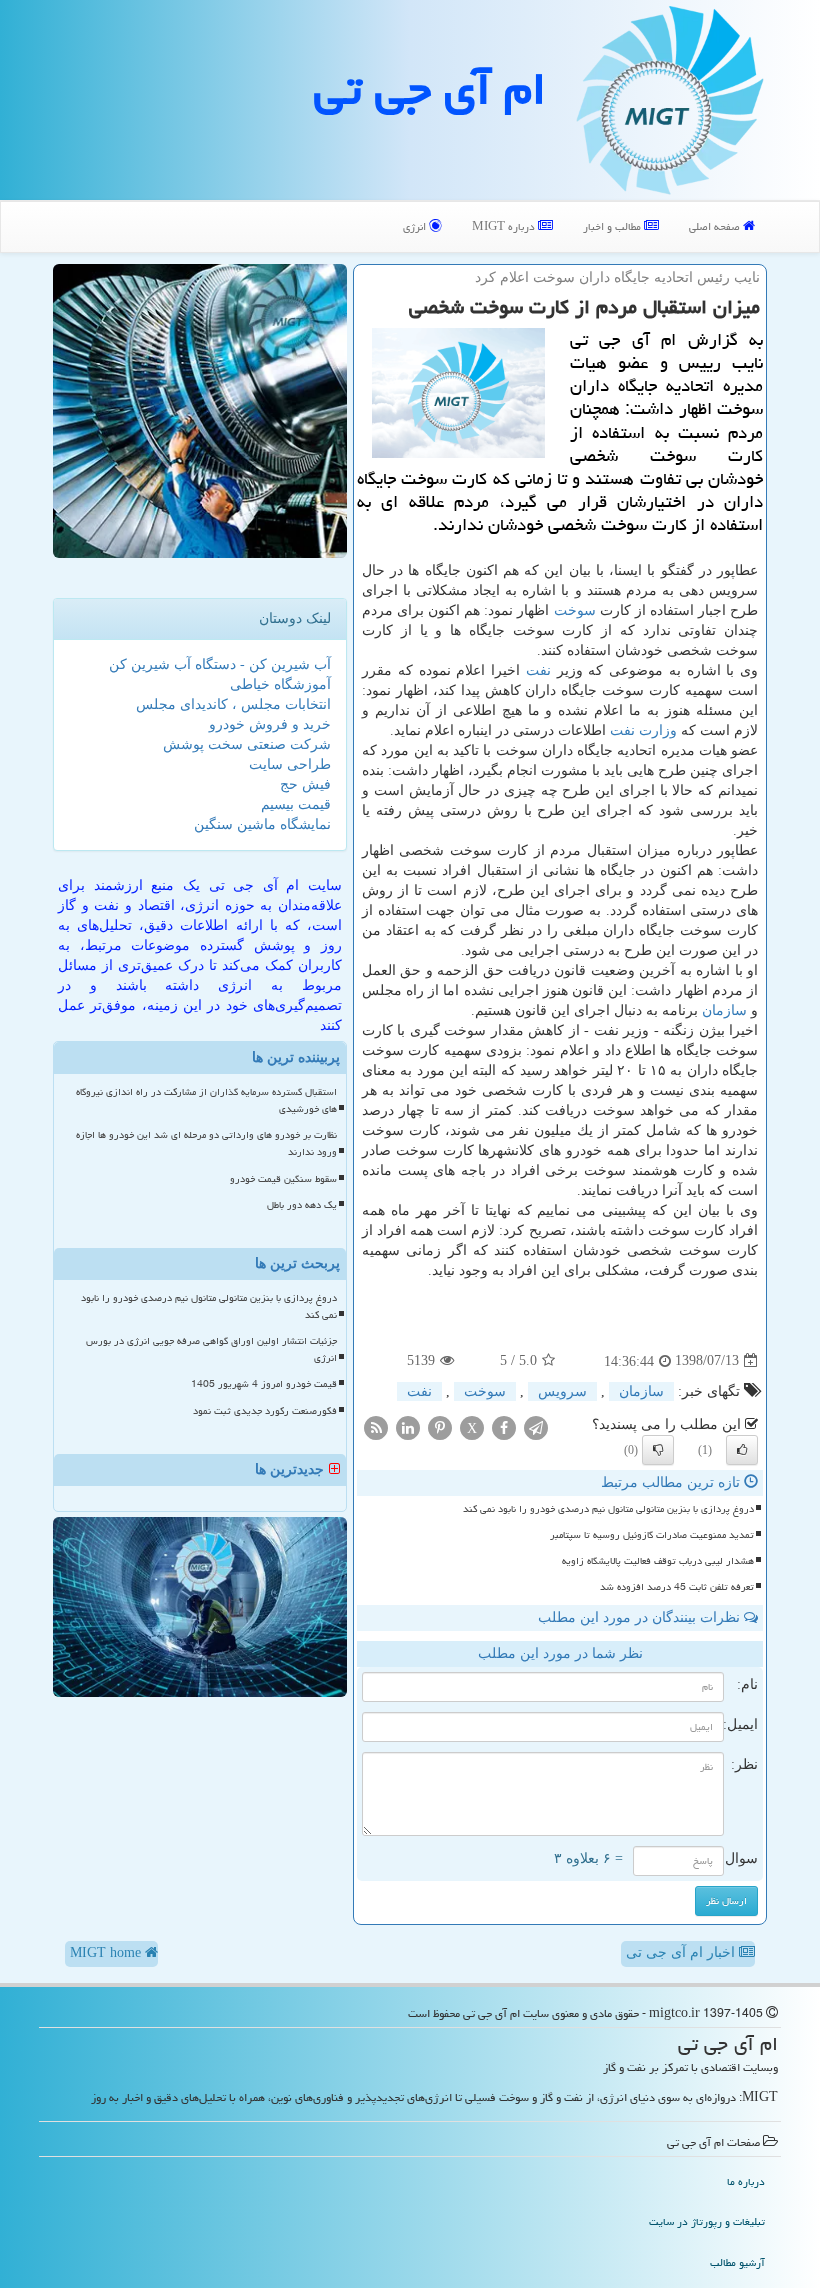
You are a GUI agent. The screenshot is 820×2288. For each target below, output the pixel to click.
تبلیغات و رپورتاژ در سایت (707, 2221)
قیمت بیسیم (296, 804)
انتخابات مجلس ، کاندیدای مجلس (233, 704)
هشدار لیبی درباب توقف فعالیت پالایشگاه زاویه (658, 1561)
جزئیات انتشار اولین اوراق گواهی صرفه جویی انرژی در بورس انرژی (211, 1349)
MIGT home (107, 1952)
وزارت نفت (643, 730)
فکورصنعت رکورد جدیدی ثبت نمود (265, 1411)
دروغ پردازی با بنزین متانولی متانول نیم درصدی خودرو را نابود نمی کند (608, 1509)
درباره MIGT (505, 226)
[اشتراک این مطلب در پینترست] (440, 1426)
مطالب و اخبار (613, 226)
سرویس (562, 1391)
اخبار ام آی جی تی (682, 1952)
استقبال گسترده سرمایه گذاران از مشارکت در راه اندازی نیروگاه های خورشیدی (206, 1100)
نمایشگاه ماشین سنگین (262, 824)
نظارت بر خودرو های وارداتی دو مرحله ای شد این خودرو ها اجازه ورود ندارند (206, 1143)
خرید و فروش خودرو (270, 724)
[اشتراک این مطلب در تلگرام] (536, 1426)
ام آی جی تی (430, 89)
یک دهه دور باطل (302, 1205)
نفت (538, 670)
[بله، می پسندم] (742, 1450)
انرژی (416, 226)
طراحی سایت (290, 764)
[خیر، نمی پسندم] (658, 1450)
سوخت (575, 610)
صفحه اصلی (716, 226)
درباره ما (746, 2181)
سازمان (724, 1010)
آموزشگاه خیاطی (280, 684)
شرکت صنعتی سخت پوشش (247, 744)
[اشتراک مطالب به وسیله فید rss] (376, 1426)
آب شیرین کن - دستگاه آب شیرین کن (220, 664)
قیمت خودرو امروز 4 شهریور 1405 (264, 1384)
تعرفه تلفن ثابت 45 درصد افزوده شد (677, 1587)
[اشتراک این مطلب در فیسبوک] (504, 1426)
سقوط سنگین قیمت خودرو (283, 1179)
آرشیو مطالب (737, 2262)
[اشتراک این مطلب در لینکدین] (408, 1426)
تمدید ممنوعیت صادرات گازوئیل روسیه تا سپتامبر (652, 1535)
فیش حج (305, 784)
